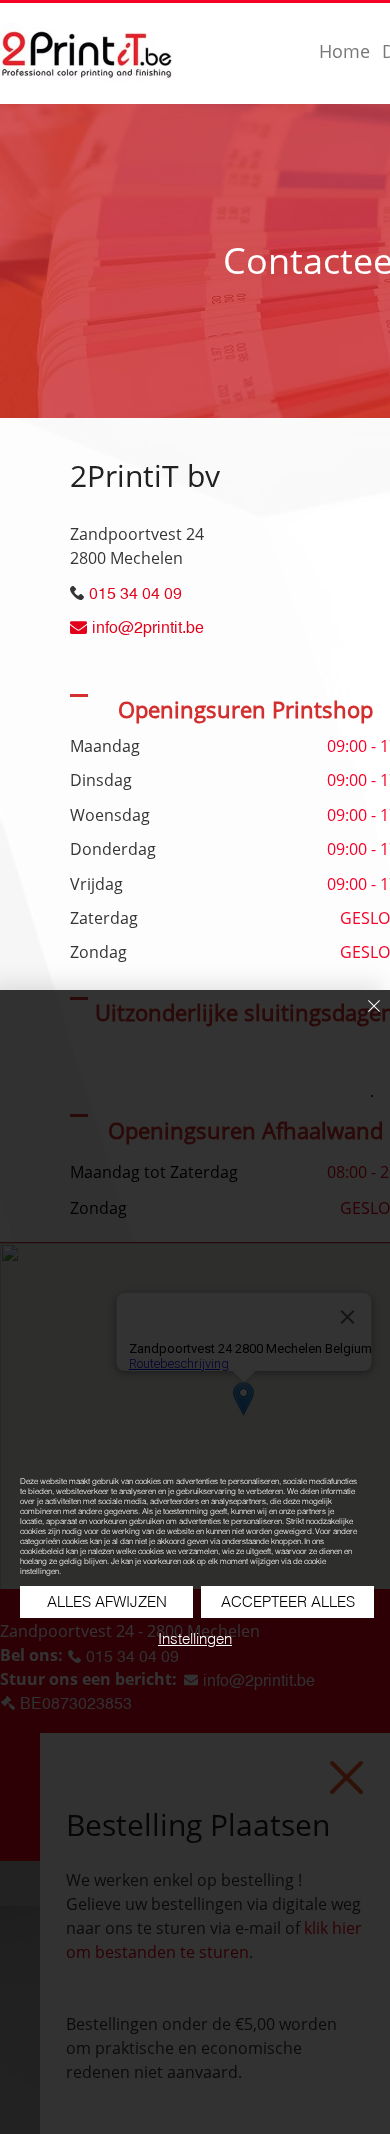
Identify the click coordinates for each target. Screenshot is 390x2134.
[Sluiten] (362, 1018)
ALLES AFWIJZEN (107, 1601)
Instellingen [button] (195, 1638)
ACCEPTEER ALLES (288, 1601)
